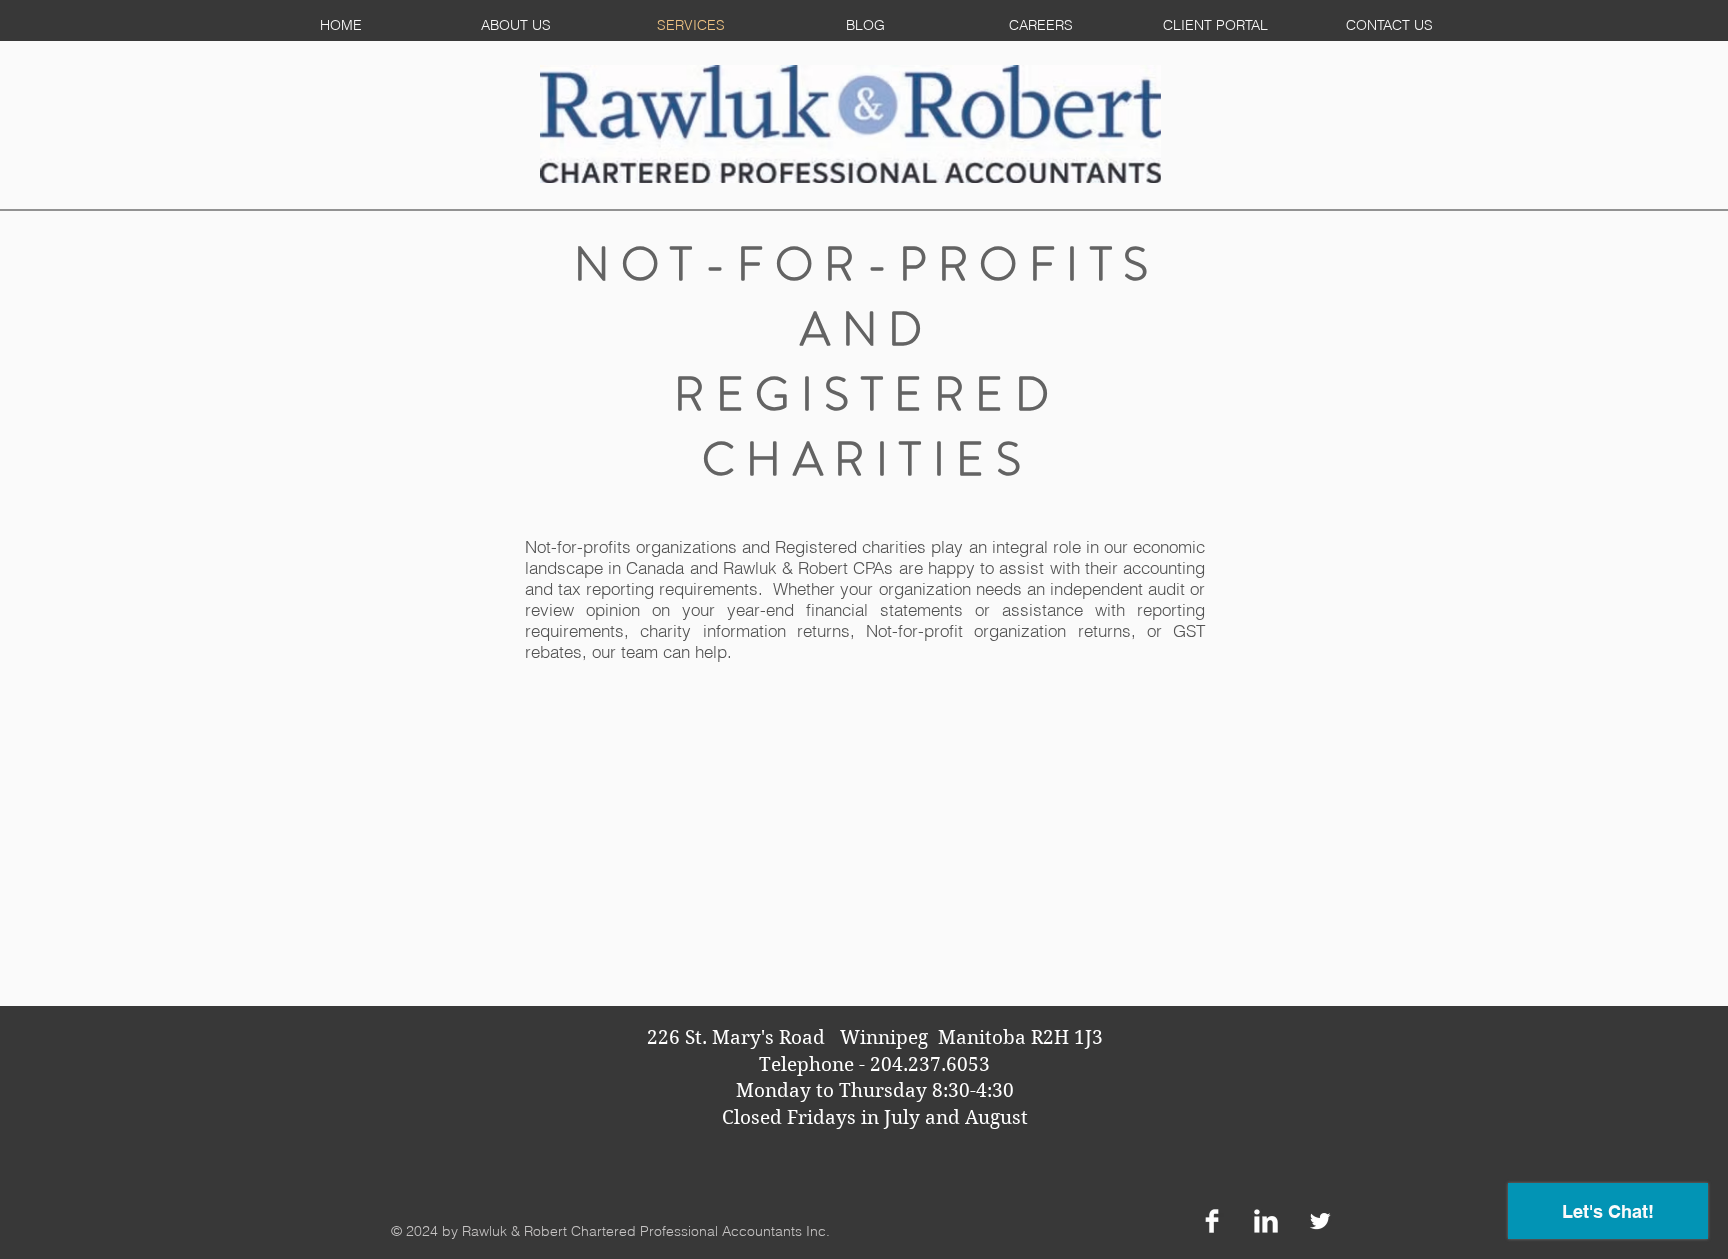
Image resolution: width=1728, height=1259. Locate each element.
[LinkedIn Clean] (1266, 1221)
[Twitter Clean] (1320, 1221)
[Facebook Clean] (1212, 1221)
